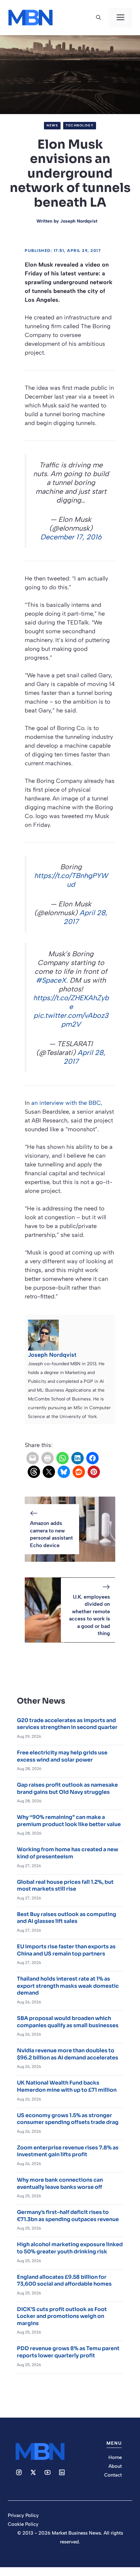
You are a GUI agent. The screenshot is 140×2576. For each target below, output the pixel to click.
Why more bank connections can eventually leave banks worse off (60, 2183)
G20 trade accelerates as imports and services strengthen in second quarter (67, 1724)
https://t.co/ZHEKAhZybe (71, 1002)
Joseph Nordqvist (79, 221)
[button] (98, 18)
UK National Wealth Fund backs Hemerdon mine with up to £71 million (67, 2086)
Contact (113, 2475)
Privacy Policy (23, 2515)
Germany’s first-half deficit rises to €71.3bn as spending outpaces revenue (68, 2216)
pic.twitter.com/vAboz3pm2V (71, 1020)
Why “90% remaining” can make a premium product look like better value (69, 1821)
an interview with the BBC (66, 1103)
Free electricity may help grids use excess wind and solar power (62, 1756)
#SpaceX (51, 980)
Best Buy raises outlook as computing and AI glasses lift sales (67, 1918)
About (115, 2466)
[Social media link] (19, 2472)
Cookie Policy (23, 2524)
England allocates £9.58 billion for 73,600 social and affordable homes (64, 2281)
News (52, 125)
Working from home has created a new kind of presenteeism (68, 1853)
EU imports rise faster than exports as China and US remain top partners (66, 1950)
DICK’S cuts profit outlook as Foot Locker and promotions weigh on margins (62, 2316)
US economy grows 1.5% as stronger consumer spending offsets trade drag (68, 2119)
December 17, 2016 (71, 537)
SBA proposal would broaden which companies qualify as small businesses (68, 2022)
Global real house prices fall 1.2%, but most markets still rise (65, 1886)
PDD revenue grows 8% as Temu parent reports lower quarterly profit (68, 2352)
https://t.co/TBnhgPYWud (71, 880)
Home (115, 2457)
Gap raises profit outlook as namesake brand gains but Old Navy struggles (67, 1788)
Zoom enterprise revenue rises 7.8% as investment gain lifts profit (68, 2151)
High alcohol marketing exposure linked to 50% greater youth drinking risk (70, 2248)
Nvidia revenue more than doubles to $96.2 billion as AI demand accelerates (68, 2054)
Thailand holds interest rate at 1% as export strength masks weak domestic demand (68, 1986)
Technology (80, 125)
